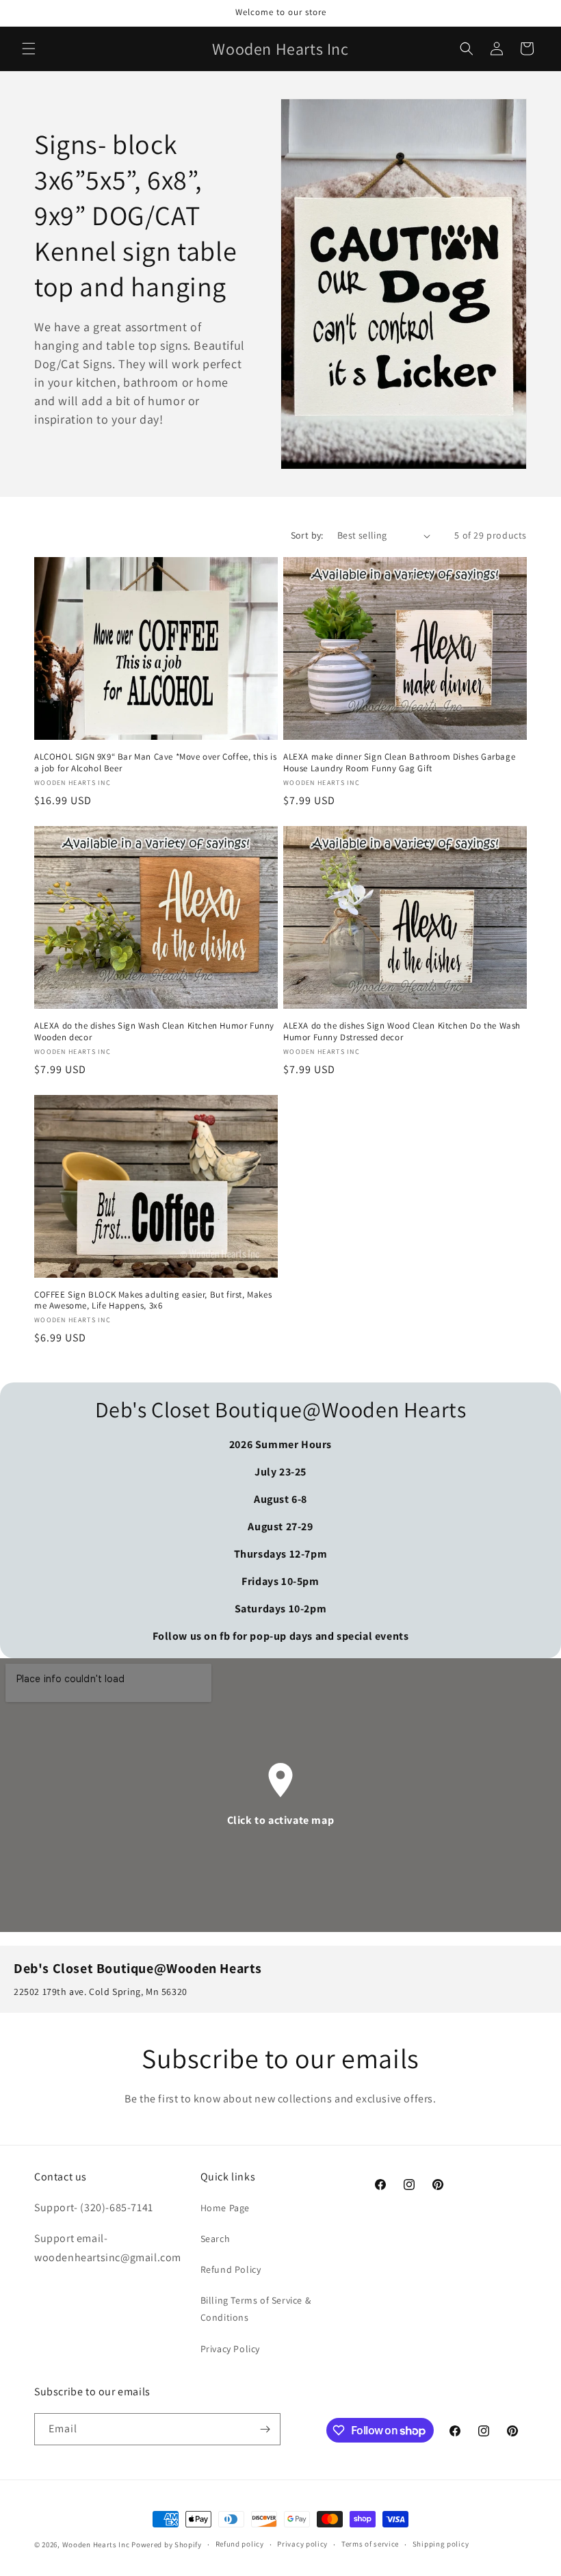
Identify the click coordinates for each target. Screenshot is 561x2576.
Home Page (225, 2208)
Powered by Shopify (167, 2545)
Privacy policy (302, 2544)
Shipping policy (441, 2544)
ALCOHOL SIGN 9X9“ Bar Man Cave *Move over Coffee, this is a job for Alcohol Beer (155, 763)
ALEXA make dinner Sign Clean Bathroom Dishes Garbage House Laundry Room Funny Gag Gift (399, 763)
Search (216, 2239)
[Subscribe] (265, 2429)
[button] (29, 49)
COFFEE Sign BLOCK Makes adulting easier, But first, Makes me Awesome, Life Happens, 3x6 (153, 1301)
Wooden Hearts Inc (96, 2545)
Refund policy (240, 2544)
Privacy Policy (230, 2349)
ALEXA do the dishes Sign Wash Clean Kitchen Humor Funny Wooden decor (154, 1032)
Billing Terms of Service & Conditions (256, 2309)
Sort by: (307, 535)
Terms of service (370, 2544)
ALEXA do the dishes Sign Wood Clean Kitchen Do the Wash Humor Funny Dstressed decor (402, 1032)
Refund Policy (231, 2269)
